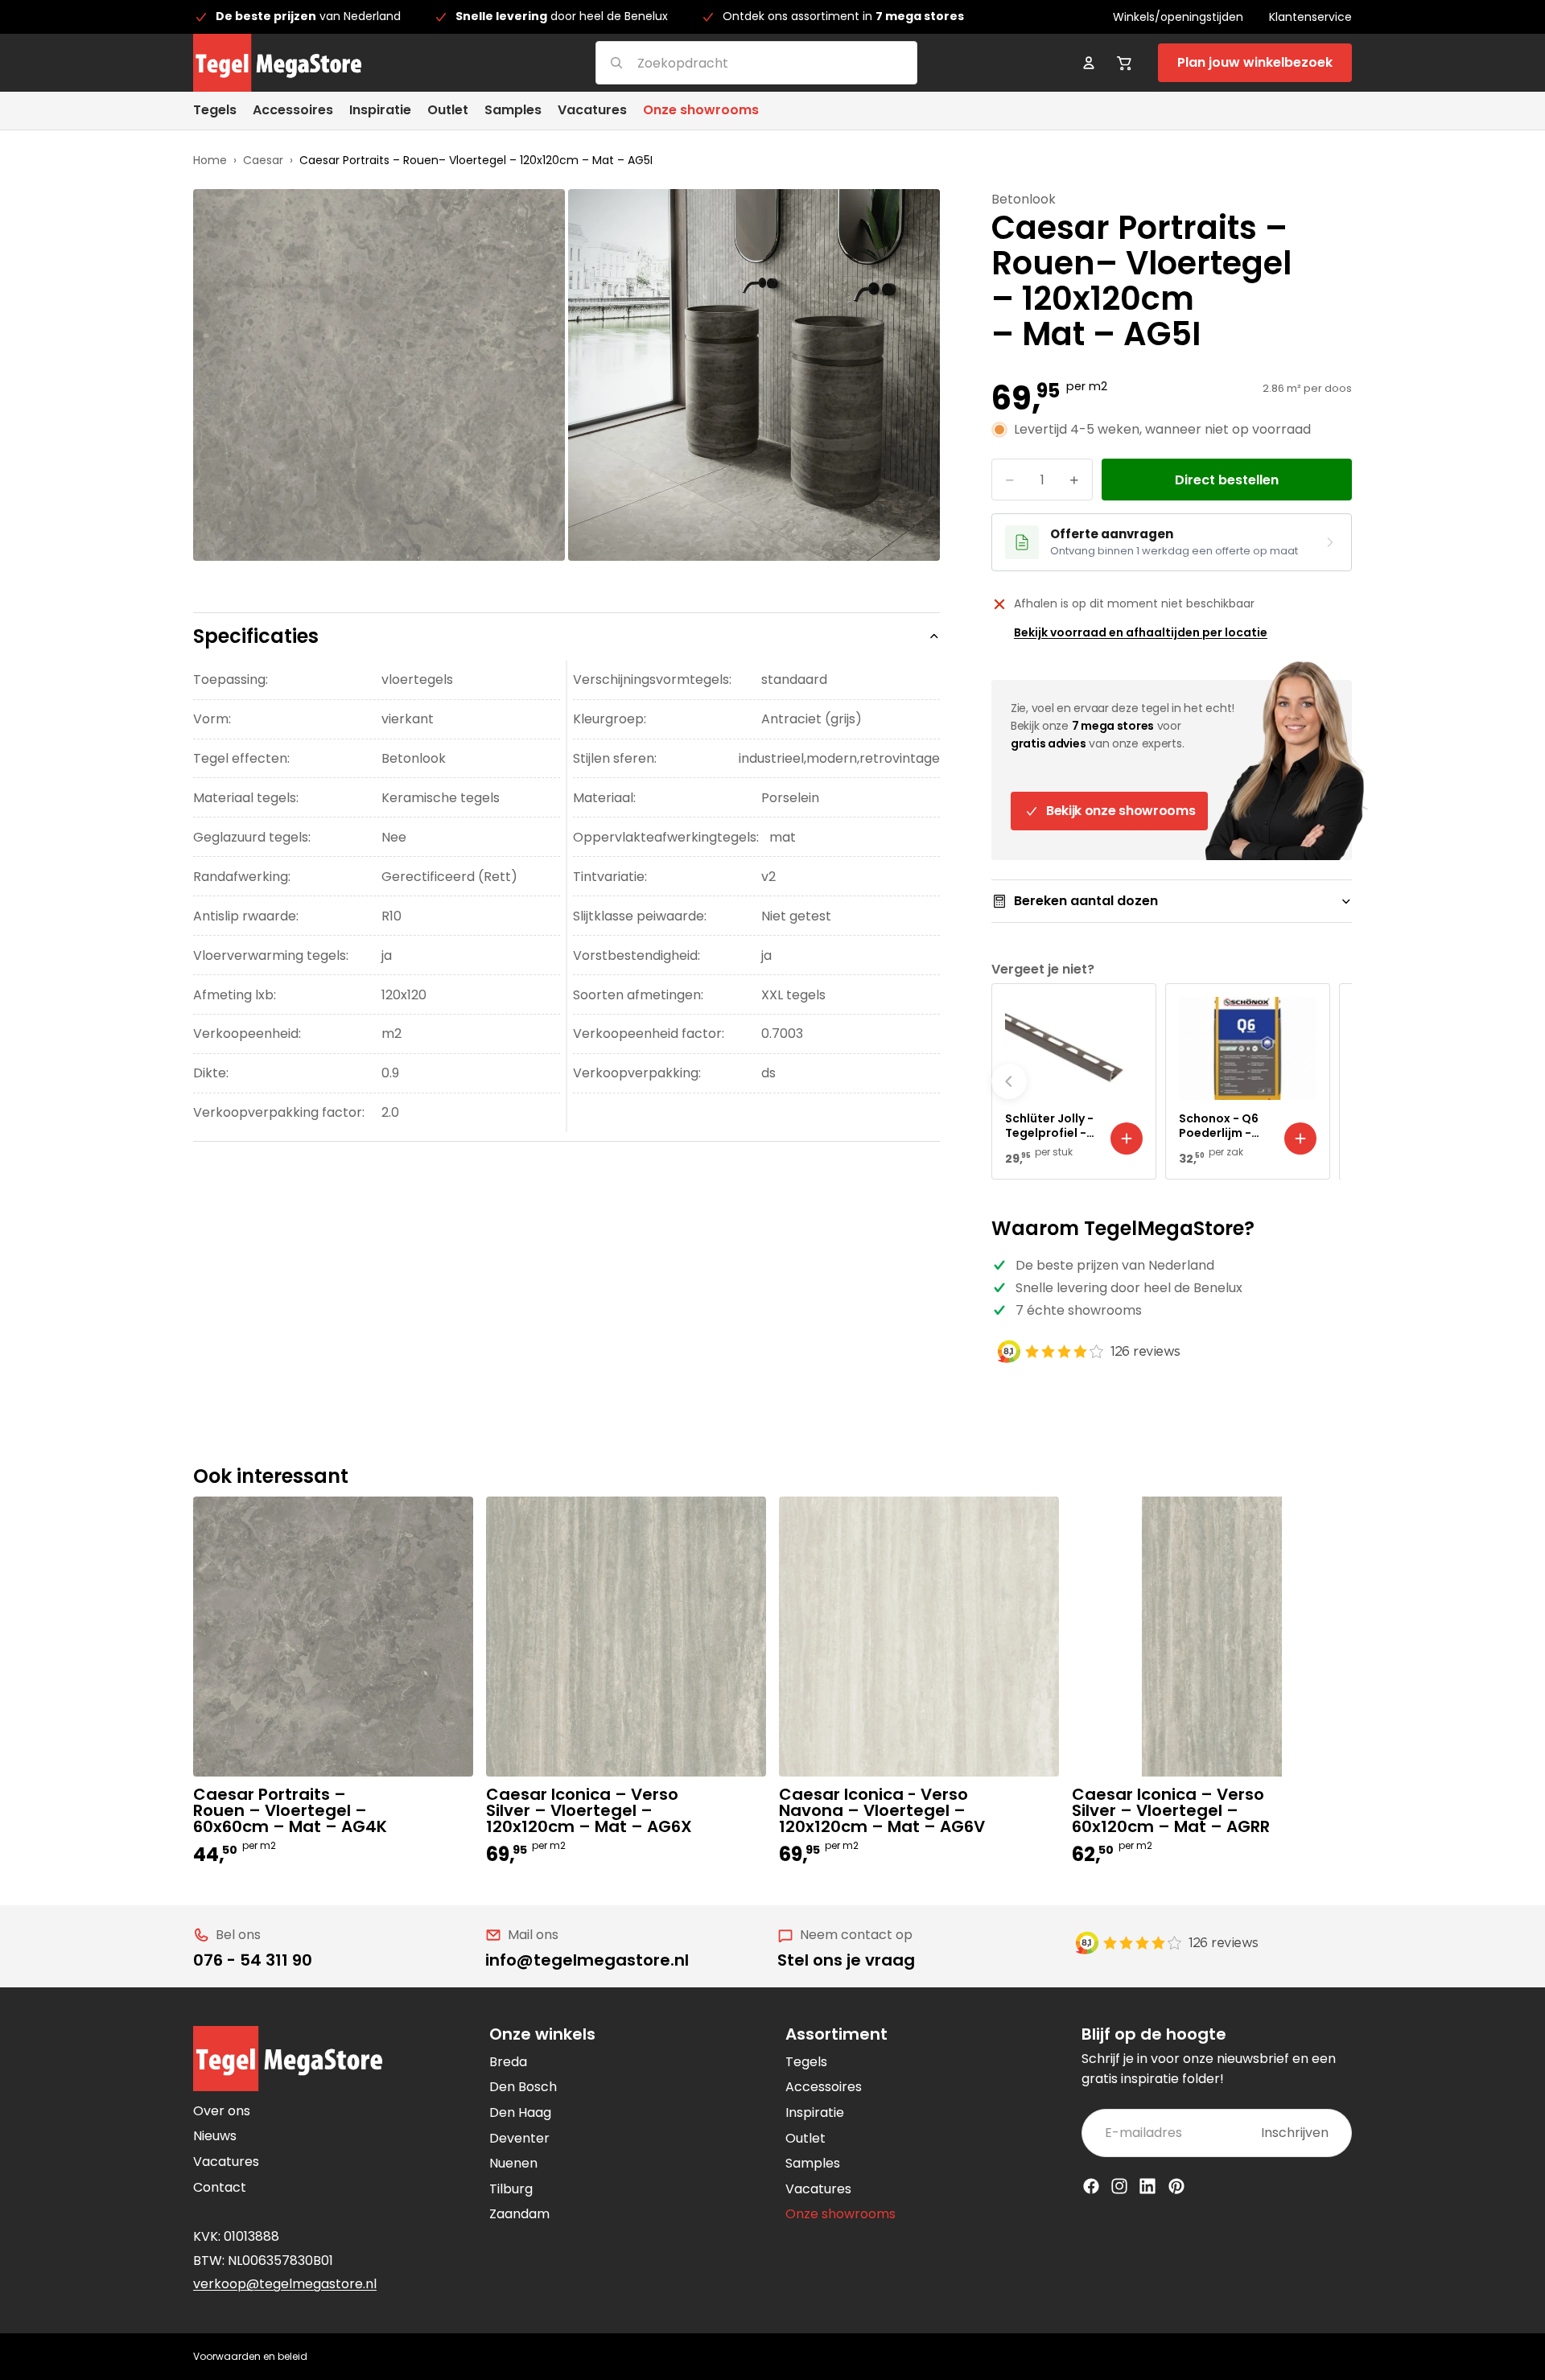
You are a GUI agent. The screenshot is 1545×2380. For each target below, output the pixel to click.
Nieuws (215, 2136)
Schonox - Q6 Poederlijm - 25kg (1219, 1126)
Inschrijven (1295, 2133)
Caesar (263, 160)
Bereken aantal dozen (1086, 901)
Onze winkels (542, 2034)
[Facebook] (1091, 2186)
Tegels (806, 2062)
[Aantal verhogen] (1074, 480)
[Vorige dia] (1009, 1081)
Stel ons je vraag (846, 1960)
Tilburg (511, 2189)
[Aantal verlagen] (1010, 480)
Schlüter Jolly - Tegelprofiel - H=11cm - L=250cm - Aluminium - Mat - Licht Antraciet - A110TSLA (1049, 1126)
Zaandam (519, 2214)
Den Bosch (523, 2087)
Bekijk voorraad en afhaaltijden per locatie (1141, 632)
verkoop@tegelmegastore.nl (285, 2284)
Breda (508, 2062)
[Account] (1089, 63)
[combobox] (737, 62)
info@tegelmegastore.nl (587, 1960)
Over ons (222, 2111)
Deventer (519, 2138)
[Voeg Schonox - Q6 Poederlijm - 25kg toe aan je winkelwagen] (1300, 1139)
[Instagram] (1119, 2186)
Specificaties (256, 636)
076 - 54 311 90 (253, 1960)
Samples (813, 2163)
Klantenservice (1310, 17)
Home (210, 160)
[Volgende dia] (1334, 1081)
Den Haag (520, 2112)
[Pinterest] (1176, 2186)
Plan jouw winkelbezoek (1255, 62)
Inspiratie (815, 2112)
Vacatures (226, 2162)
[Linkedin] (1147, 2186)
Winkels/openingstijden (1178, 17)
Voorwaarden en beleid (250, 2356)
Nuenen (513, 2163)
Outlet (805, 2138)
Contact (220, 2187)
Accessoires (824, 2087)
